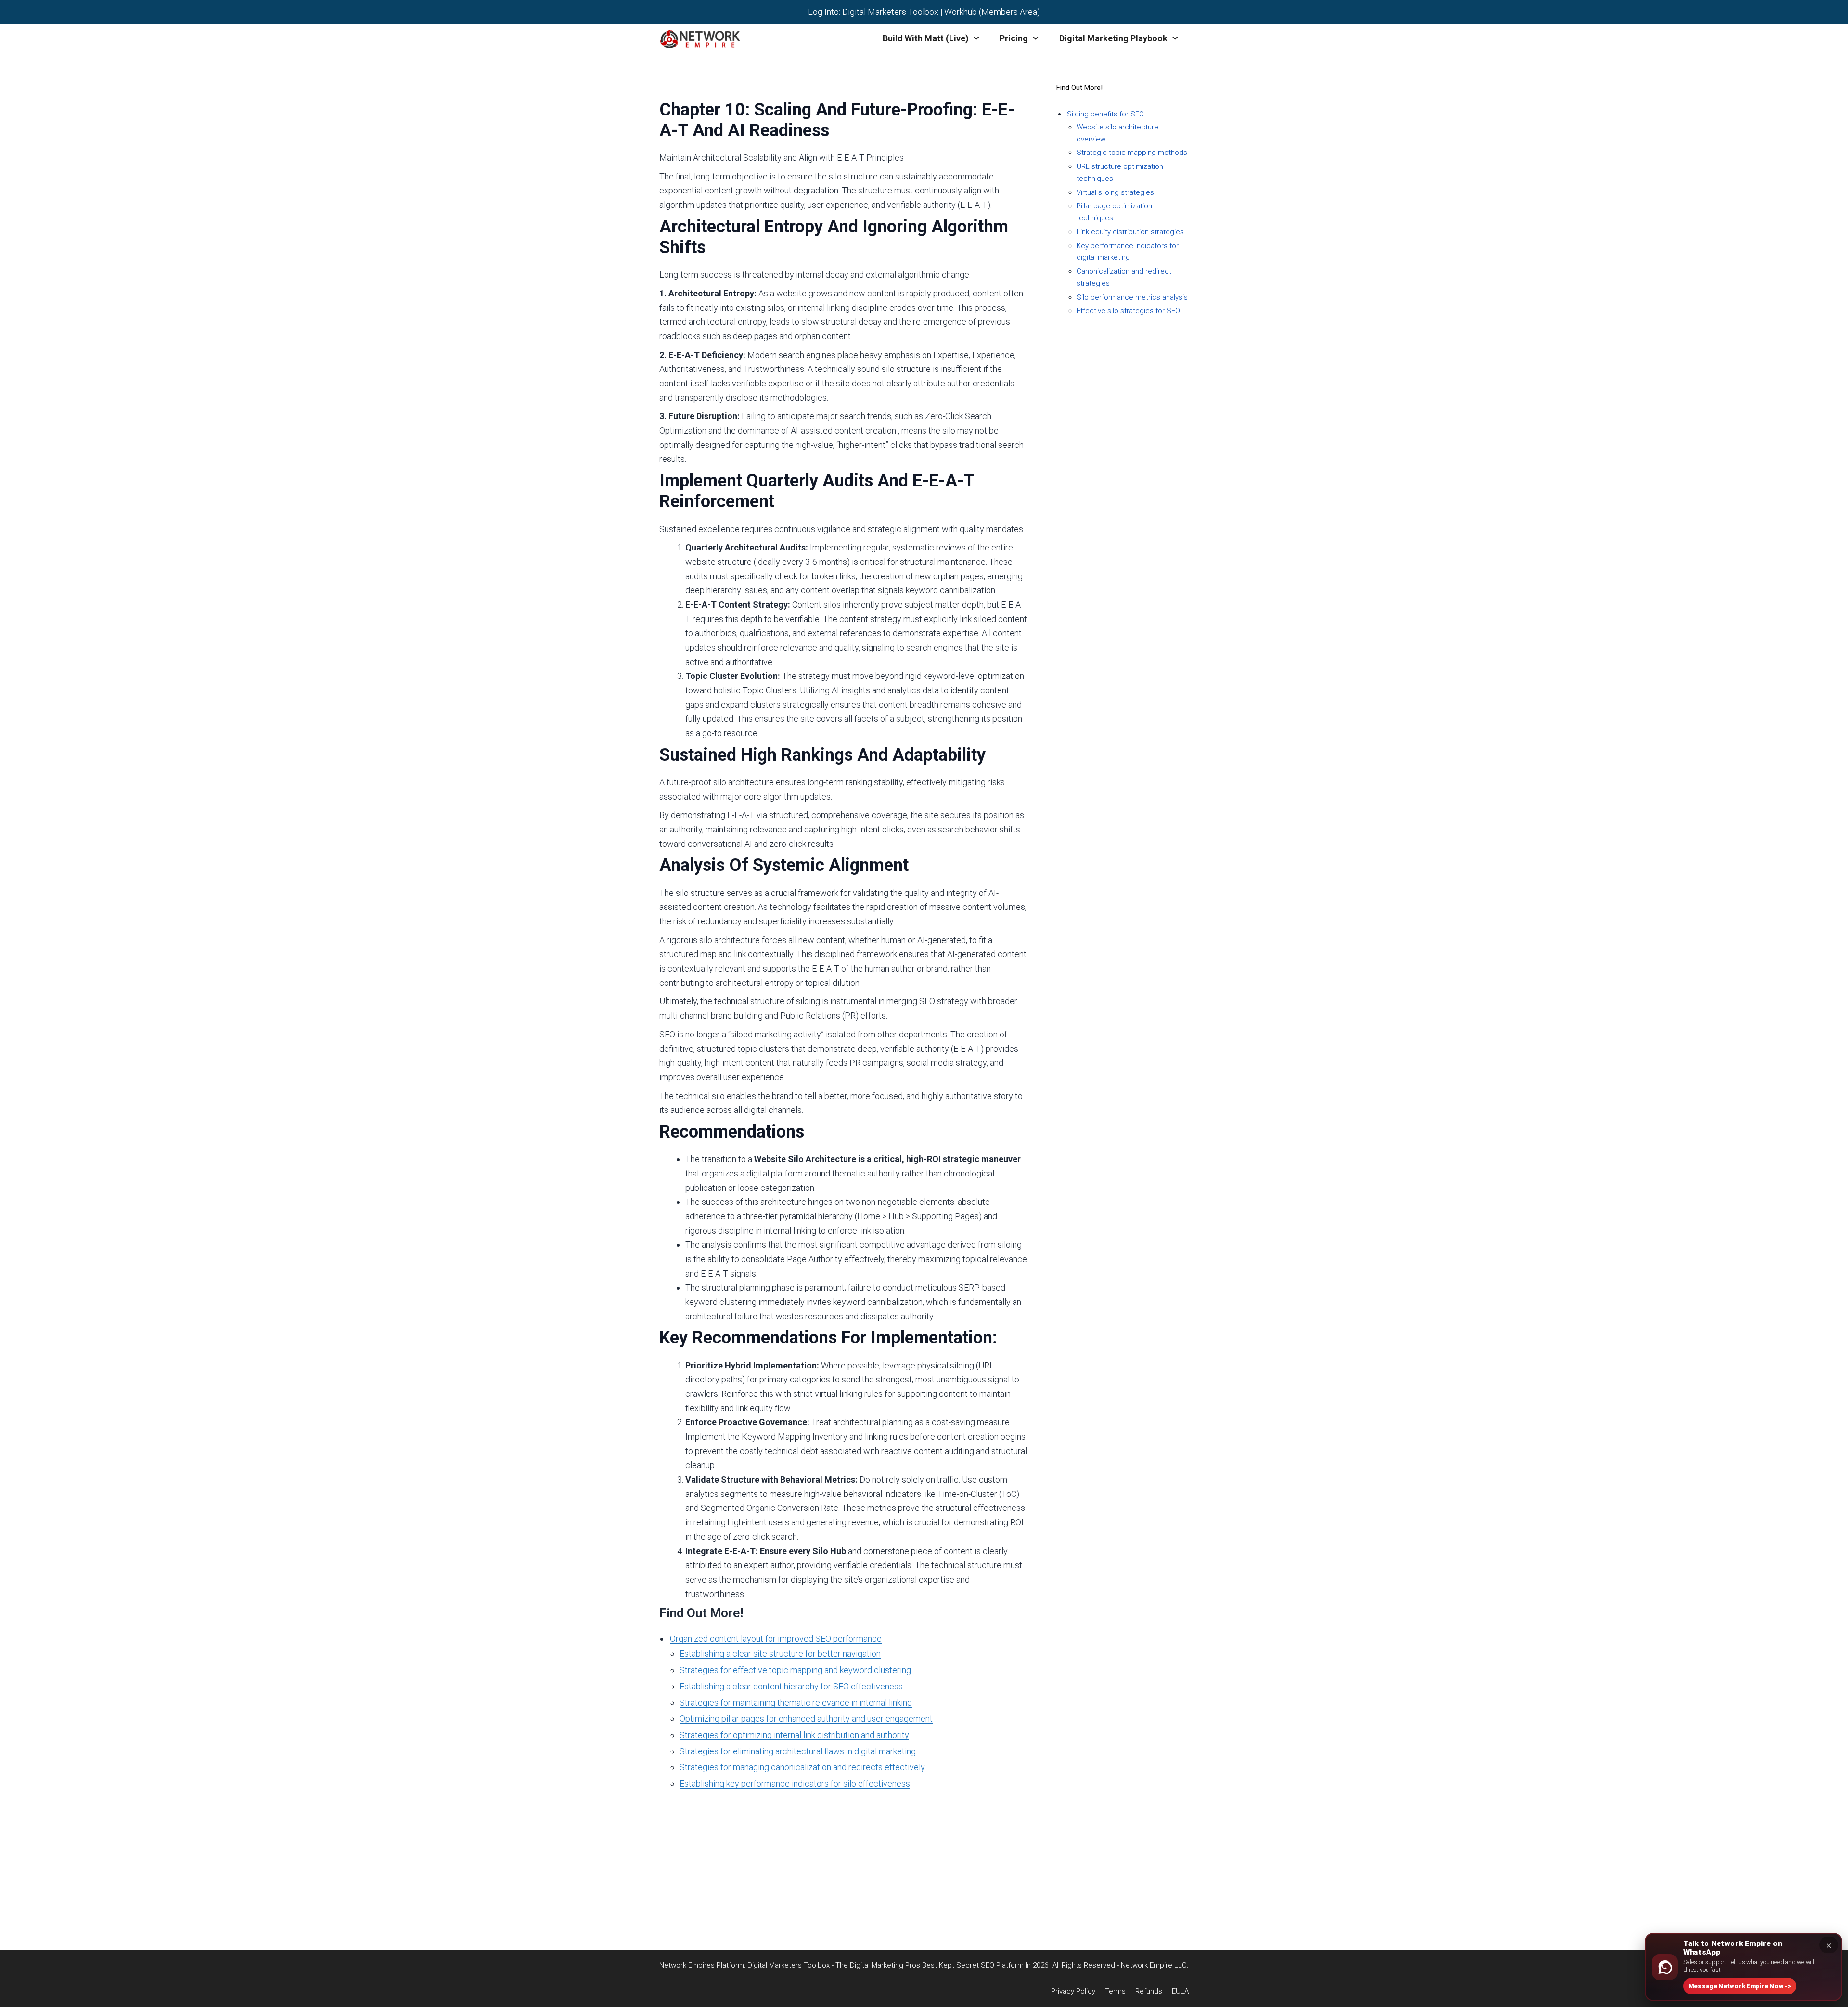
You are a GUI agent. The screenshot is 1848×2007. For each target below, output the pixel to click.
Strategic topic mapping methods (1132, 153)
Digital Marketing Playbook (1113, 38)
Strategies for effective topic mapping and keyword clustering (795, 1670)
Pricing (1014, 38)
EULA (741, 1912)
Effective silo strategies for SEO (1128, 311)
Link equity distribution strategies (1130, 232)
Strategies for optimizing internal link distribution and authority (794, 1735)
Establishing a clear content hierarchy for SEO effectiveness (791, 1686)
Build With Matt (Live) (926, 38)
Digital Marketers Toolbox (890, 12)
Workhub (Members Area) (992, 12)
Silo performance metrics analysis (1132, 297)
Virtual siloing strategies (1115, 192)
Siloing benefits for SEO (1105, 114)
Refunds (741, 1898)
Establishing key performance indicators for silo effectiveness (795, 1783)
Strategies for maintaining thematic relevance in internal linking (796, 1703)
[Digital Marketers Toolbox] (702, 38)
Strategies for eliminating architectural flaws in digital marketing (798, 1751)
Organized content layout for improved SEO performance (776, 1639)
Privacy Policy (741, 1869)
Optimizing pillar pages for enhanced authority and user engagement (806, 1719)
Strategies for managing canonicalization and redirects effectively (802, 1767)
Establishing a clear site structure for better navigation (780, 1654)
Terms (741, 1883)
